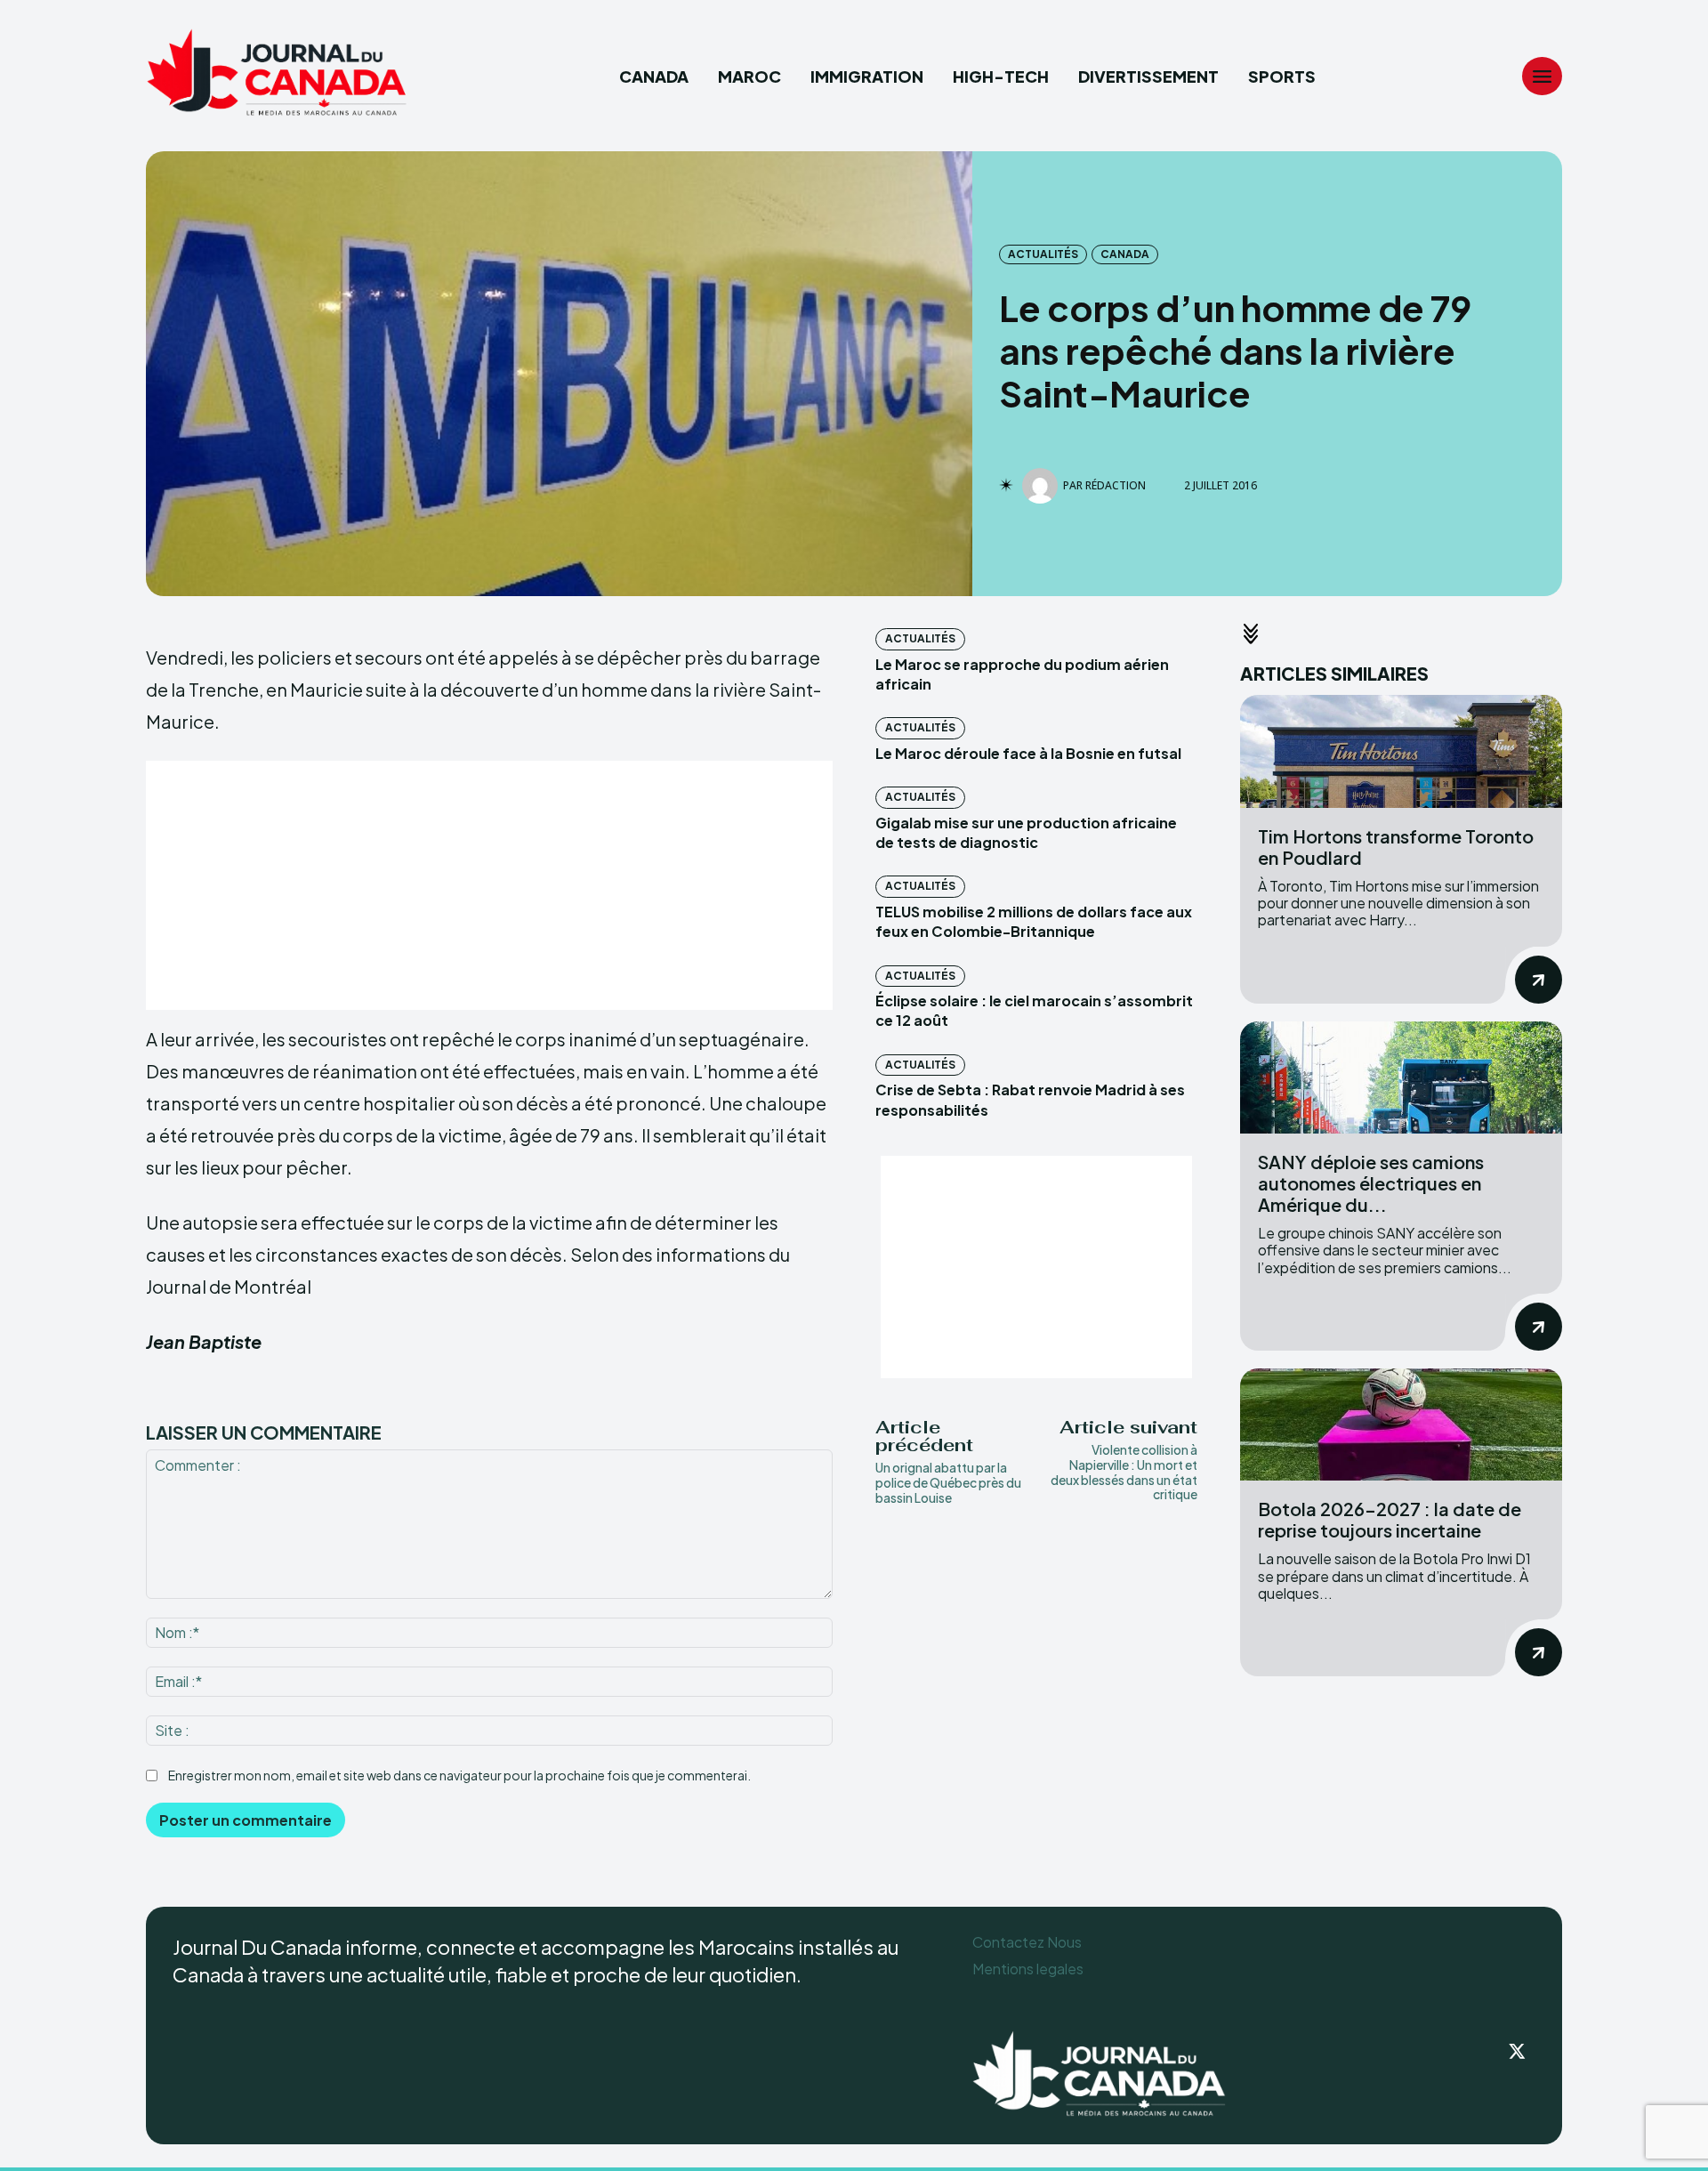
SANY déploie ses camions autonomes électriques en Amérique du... (1371, 1183)
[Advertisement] (489, 885)
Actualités (1043, 254)
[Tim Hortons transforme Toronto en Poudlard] (1401, 751)
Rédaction (1116, 486)
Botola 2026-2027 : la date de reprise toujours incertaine (1390, 1519)
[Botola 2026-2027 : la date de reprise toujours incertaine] (1401, 1425)
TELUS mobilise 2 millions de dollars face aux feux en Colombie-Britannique (1034, 921)
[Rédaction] (1043, 486)
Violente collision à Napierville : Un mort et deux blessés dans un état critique (1124, 1472)
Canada (1125, 254)
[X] (1518, 2053)
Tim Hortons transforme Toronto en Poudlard (1396, 847)
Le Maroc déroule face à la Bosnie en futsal (1028, 753)
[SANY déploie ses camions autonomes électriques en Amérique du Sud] (1401, 1078)
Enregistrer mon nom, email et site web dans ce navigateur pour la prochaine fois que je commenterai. (459, 1775)
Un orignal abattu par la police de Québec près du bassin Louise (948, 1482)
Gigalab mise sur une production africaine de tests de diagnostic (1026, 832)
